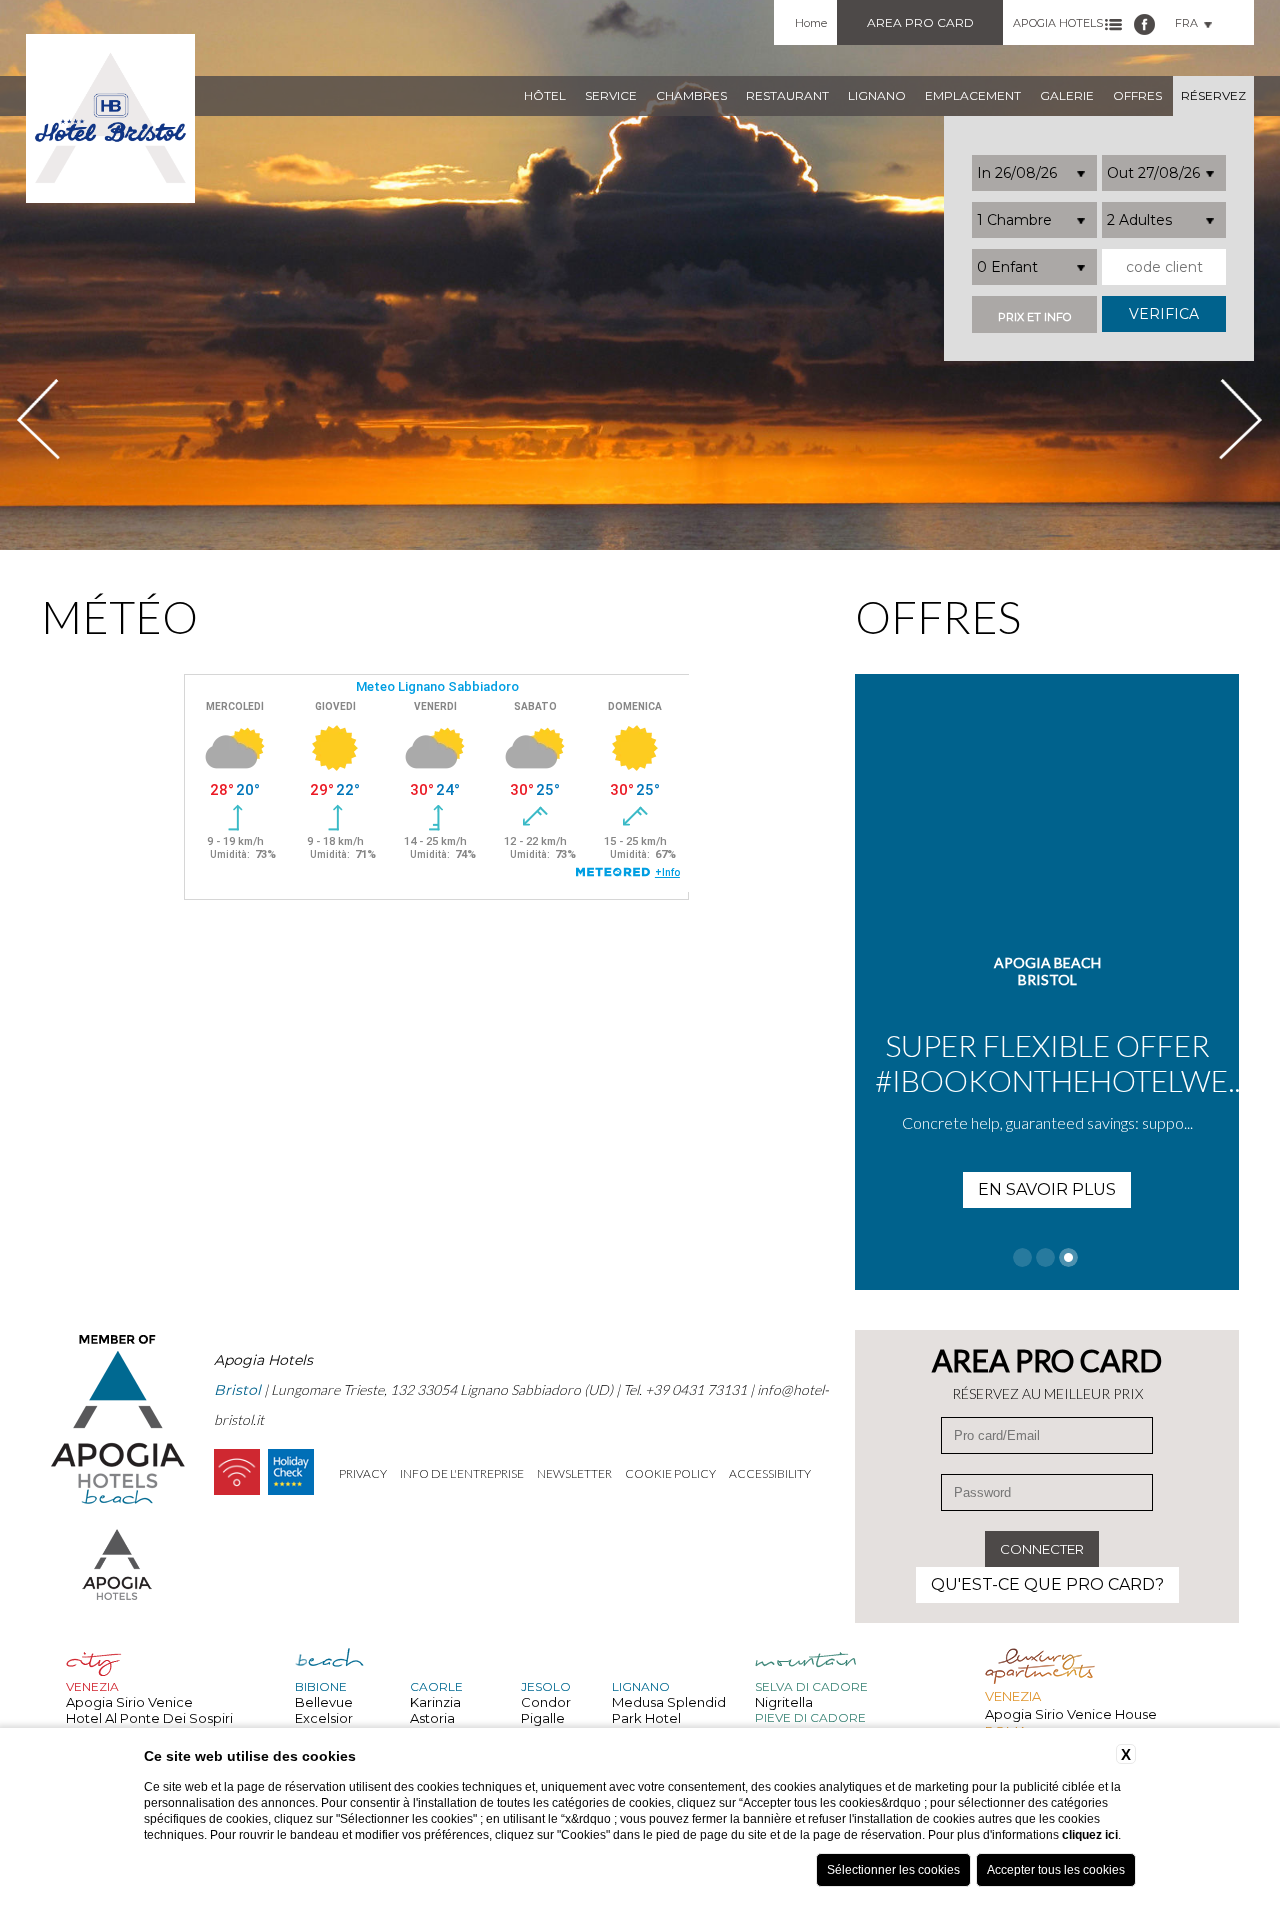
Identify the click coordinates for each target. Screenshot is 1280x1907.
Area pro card (920, 22)
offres (1137, 95)
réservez (1213, 95)
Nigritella (784, 1702)
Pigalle (543, 1718)
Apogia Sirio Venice (129, 1702)
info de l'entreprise (462, 1473)
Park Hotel (646, 1718)
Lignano (877, 95)
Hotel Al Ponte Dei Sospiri (149, 1718)
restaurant (787, 95)
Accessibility (770, 1473)
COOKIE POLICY (670, 1473)
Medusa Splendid (669, 1702)
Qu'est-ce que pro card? (1047, 1584)
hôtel (545, 95)
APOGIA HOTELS (1058, 23)
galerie (1067, 95)
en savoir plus (1047, 1189)
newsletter (574, 1473)
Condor (546, 1702)
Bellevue (324, 1702)
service (611, 95)
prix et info (1034, 317)
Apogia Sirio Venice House (1071, 1714)
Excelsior (324, 1718)
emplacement (973, 95)
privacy (363, 1473)
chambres (691, 95)
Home (811, 23)
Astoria (432, 1718)
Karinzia (435, 1702)
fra (1186, 23)
